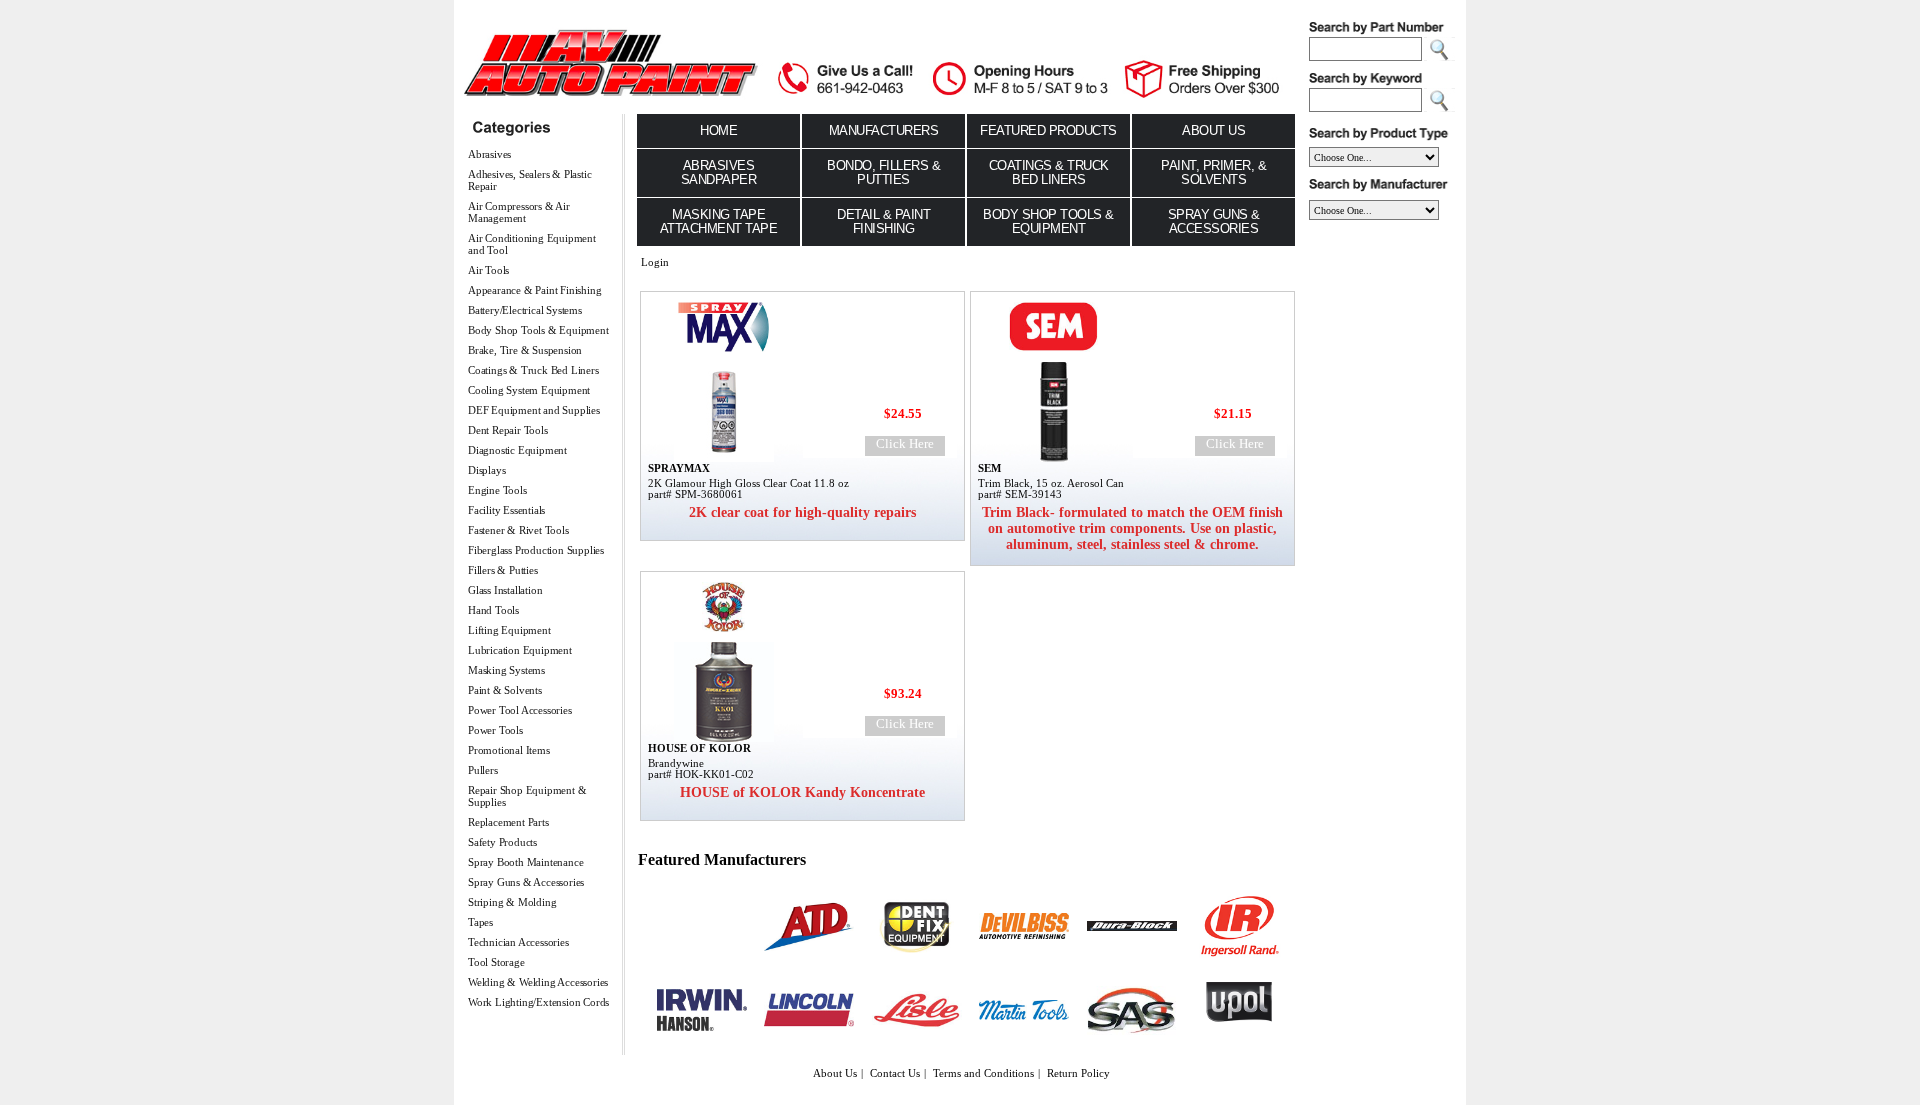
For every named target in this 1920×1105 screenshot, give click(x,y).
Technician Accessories (518, 942)
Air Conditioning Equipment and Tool (532, 244)
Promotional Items (509, 750)
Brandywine (676, 763)
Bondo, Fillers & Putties (883, 172)
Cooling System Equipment (529, 390)
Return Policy (1078, 1073)
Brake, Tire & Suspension (525, 350)
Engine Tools (497, 490)
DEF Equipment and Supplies (534, 410)
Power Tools (495, 730)
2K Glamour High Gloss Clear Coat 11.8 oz (748, 483)
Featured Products (1048, 130)
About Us (1213, 130)
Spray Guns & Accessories (526, 882)
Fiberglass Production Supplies (536, 550)
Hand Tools (493, 610)
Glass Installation (505, 590)
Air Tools (488, 270)
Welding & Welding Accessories (538, 982)
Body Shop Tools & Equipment (538, 330)
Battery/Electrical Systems (525, 310)
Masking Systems (506, 670)
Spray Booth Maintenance (525, 862)
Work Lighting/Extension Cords (538, 1002)
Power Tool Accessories (520, 710)
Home (718, 130)
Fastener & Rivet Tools (518, 530)
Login (655, 262)
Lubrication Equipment (520, 650)
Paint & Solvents (505, 690)
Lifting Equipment (509, 630)
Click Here (905, 443)
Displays (486, 470)
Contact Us (895, 1073)
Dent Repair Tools (508, 430)
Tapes (480, 922)
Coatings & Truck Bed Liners (533, 370)
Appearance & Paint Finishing (534, 290)
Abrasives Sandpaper (719, 172)
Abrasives (489, 154)
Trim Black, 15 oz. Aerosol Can (1051, 483)
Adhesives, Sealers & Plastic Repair (529, 180)
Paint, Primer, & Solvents (1213, 172)
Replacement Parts (508, 822)
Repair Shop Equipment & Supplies (527, 796)
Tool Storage (496, 962)
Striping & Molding (512, 902)
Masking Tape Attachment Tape (719, 221)
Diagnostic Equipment (517, 450)
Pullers (483, 770)
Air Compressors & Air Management (519, 212)
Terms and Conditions (983, 1073)
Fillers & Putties (503, 570)
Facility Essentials (506, 510)
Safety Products (502, 842)
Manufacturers (884, 130)
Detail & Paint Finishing (883, 221)
